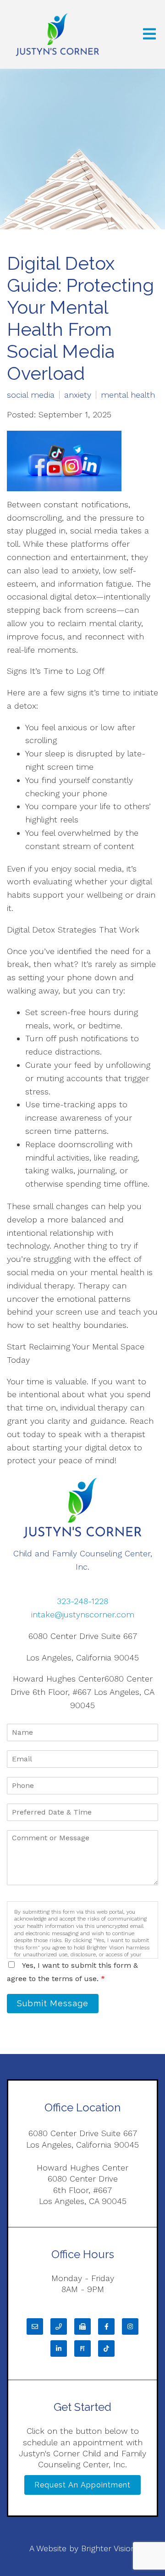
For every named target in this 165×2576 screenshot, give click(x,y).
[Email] (35, 2326)
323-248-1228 (82, 1601)
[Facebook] (106, 2326)
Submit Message (53, 2003)
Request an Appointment (82, 2485)
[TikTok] (106, 2348)
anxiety (78, 395)
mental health (128, 395)
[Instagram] (130, 2326)
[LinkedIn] (59, 2348)
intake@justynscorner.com (83, 1614)
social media (31, 395)
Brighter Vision (108, 2548)
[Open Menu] (149, 35)
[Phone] (59, 2326)
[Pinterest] (82, 2348)
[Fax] (82, 2326)
